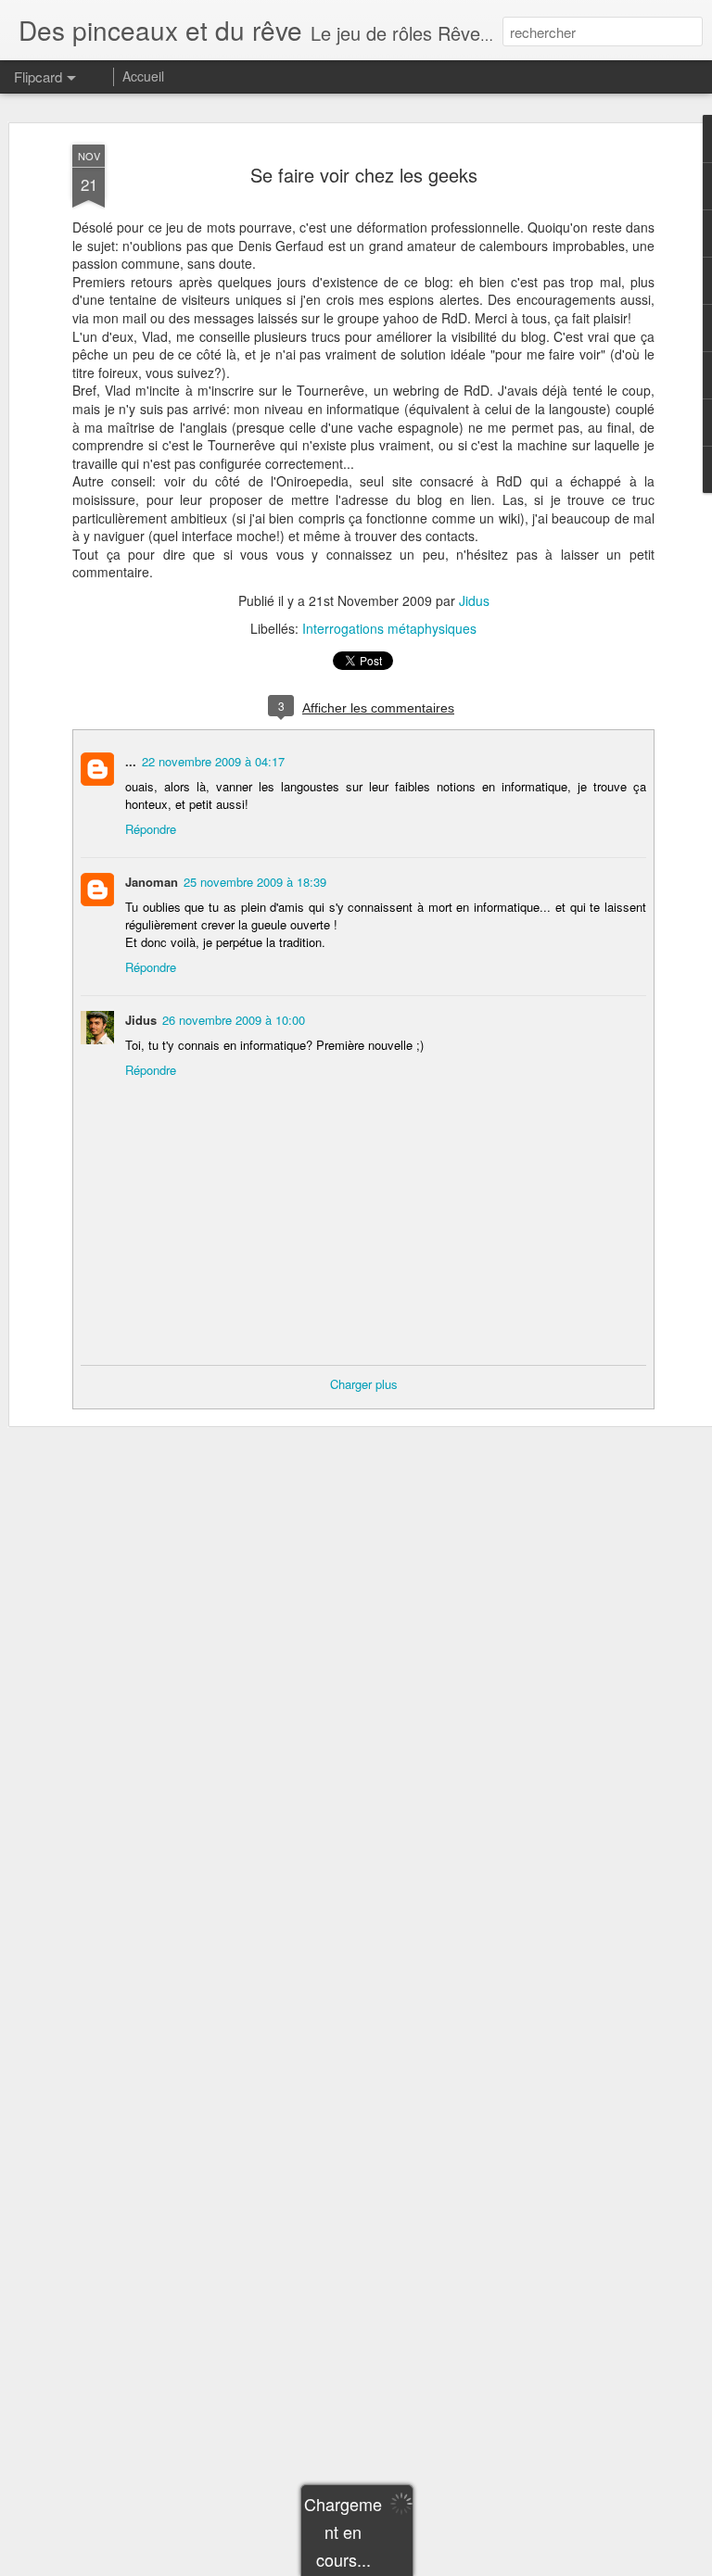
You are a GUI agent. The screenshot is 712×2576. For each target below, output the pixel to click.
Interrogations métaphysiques (389, 628)
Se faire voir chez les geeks (364, 175)
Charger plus (364, 1384)
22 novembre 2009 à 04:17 (213, 761)
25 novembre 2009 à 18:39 (255, 882)
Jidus (474, 600)
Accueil (143, 76)
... (131, 761)
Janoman (152, 882)
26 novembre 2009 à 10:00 (234, 1020)
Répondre (151, 829)
